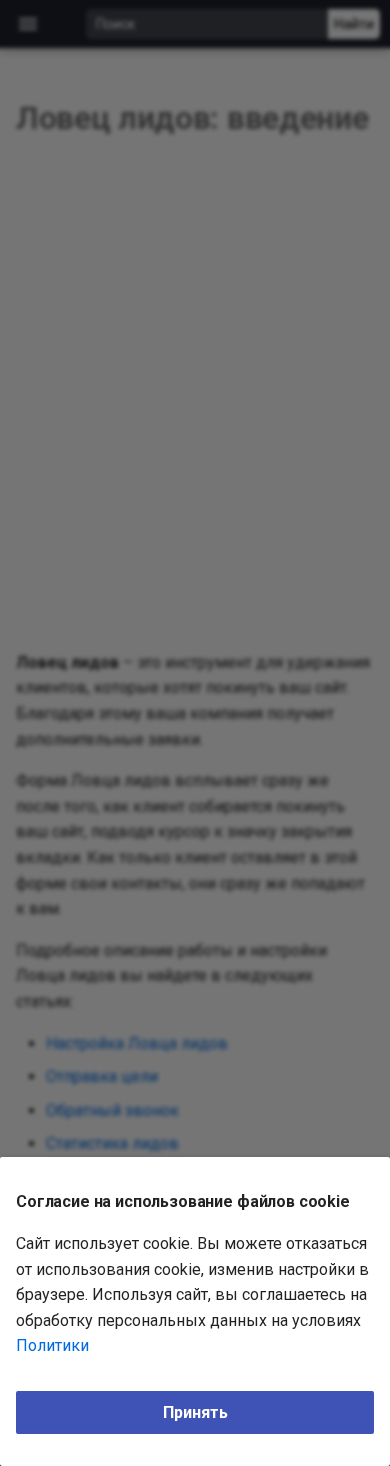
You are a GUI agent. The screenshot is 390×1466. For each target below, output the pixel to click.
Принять (195, 1412)
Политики (52, 1345)
